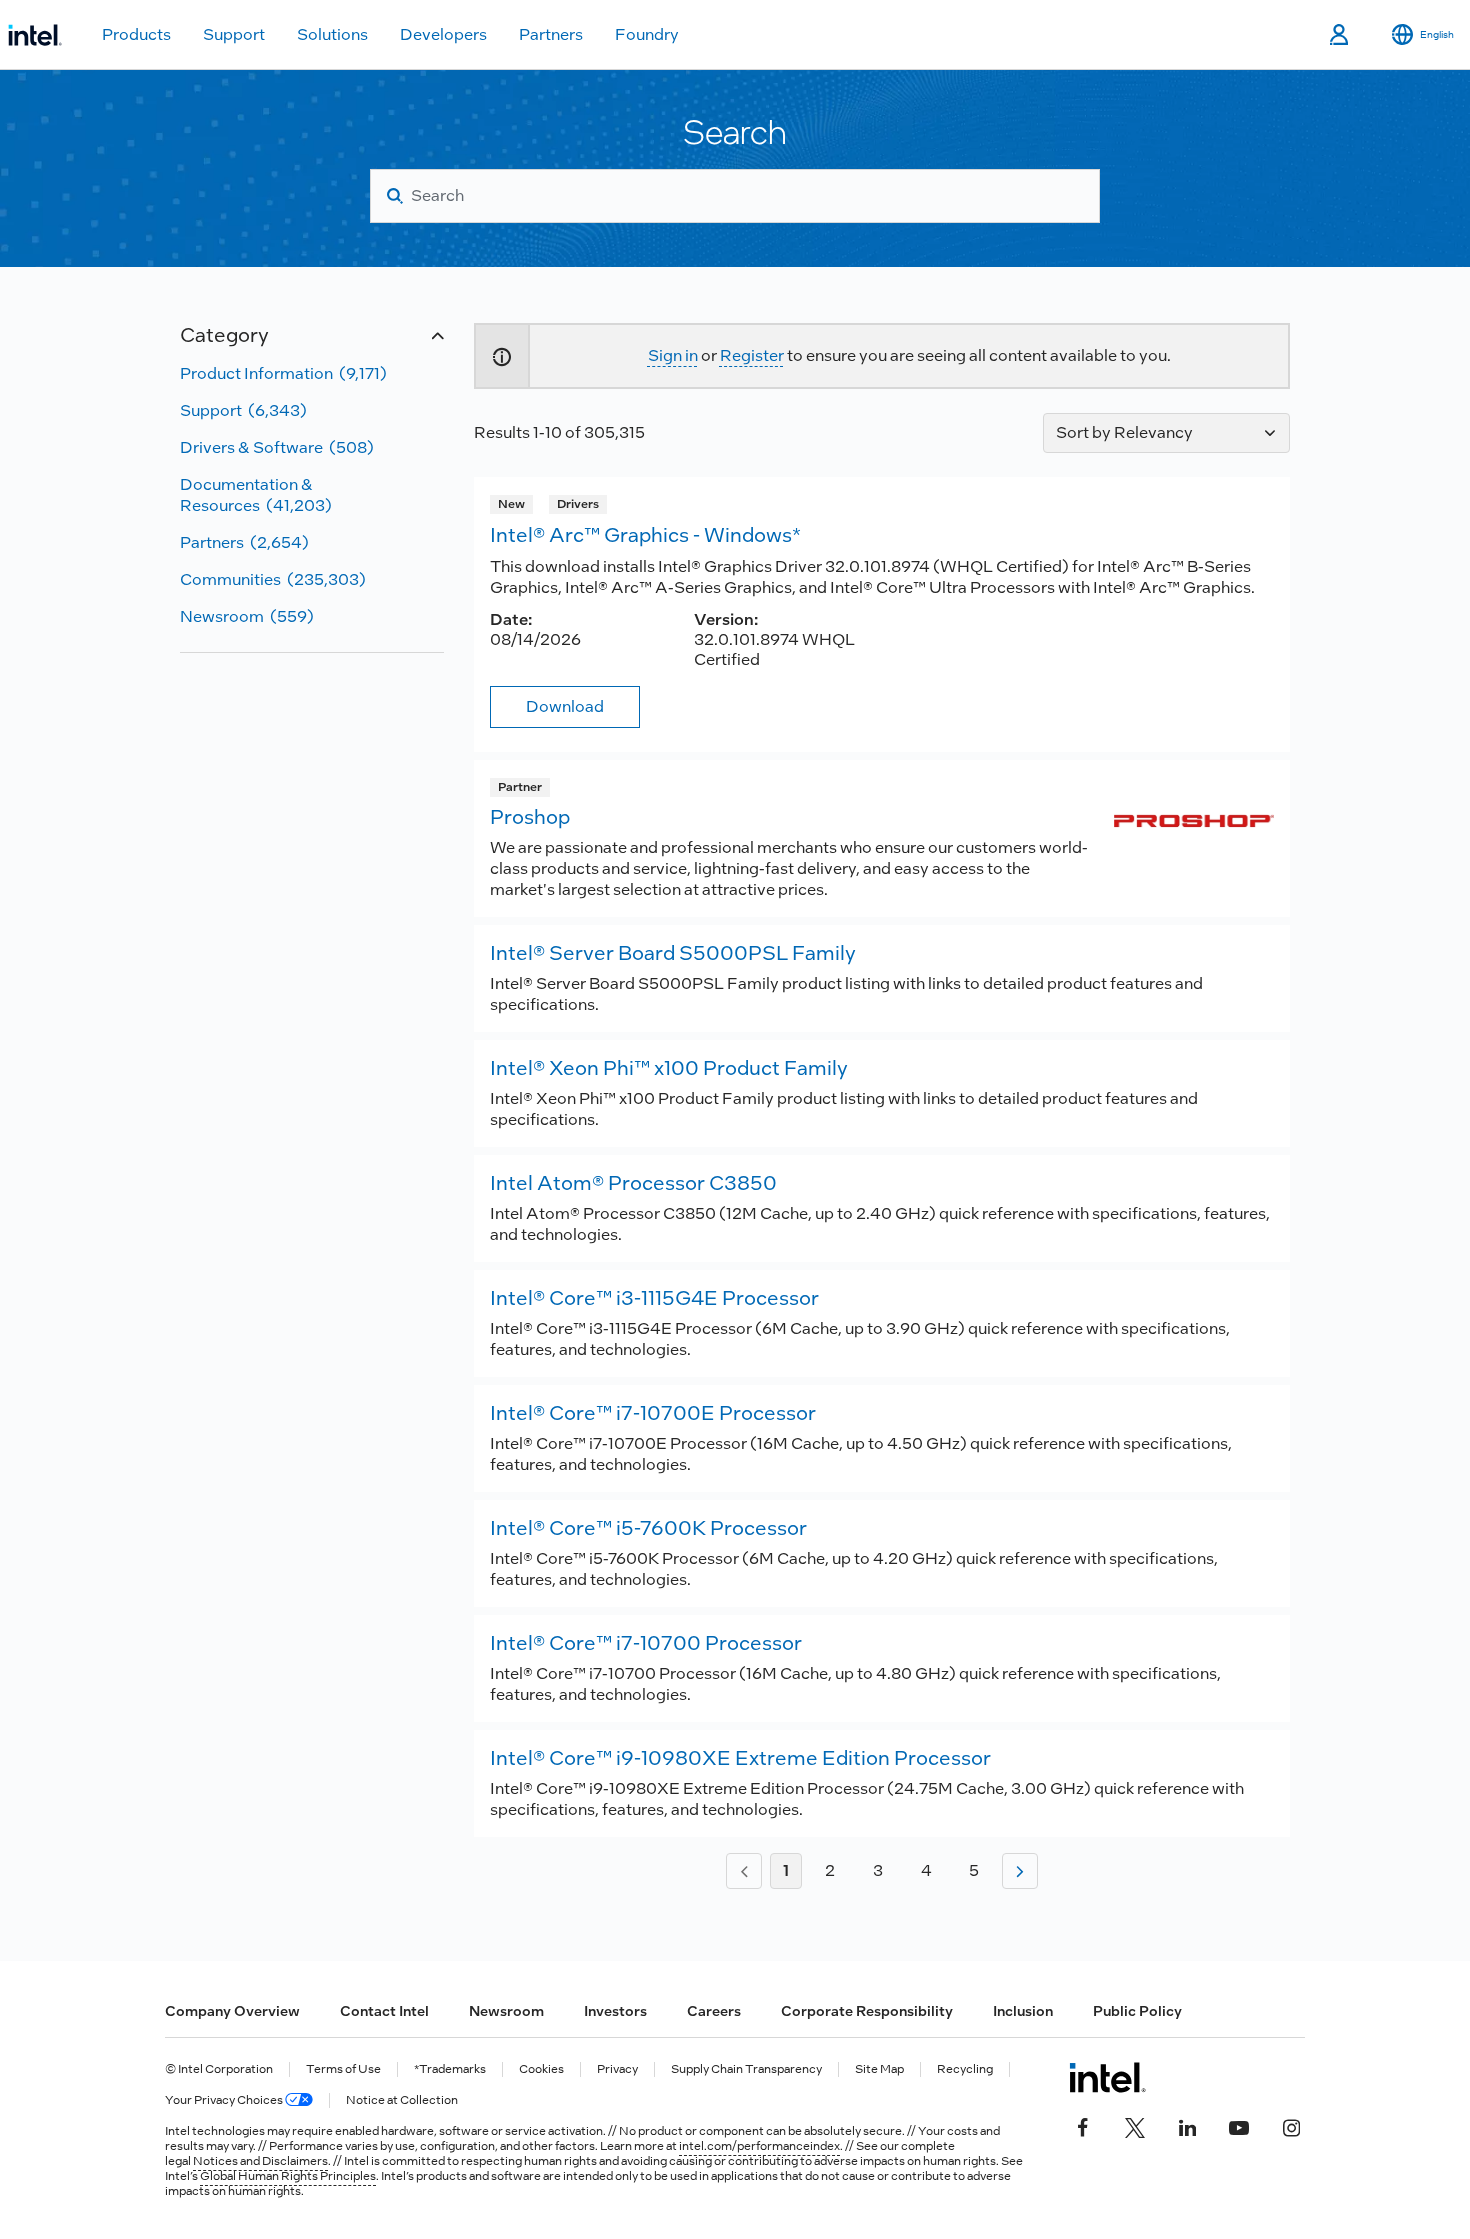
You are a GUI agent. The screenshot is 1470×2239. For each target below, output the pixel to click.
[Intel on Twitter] (1135, 2126)
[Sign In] (1340, 35)
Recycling (965, 2069)
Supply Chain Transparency (746, 2069)
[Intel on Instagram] (1291, 2126)
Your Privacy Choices (225, 2100)
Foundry (647, 34)
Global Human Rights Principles (288, 2176)
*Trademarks (450, 2069)
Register (752, 355)
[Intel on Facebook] (1083, 2126)
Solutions (332, 34)
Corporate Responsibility (867, 2011)
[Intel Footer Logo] (1107, 2077)
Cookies (541, 2069)
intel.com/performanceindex (759, 2146)
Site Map (879, 2069)
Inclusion (1023, 2011)
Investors (615, 2011)
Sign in (673, 355)
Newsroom (506, 2011)
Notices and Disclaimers (260, 2161)
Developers (443, 34)
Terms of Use (343, 2069)
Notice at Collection (402, 2100)
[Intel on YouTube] (1239, 2126)
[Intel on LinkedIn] (1187, 2126)
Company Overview (232, 2011)
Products (136, 34)
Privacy (617, 2069)
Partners (551, 34)
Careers (714, 2011)
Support (234, 34)
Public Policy (1137, 2011)
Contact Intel (384, 2011)
